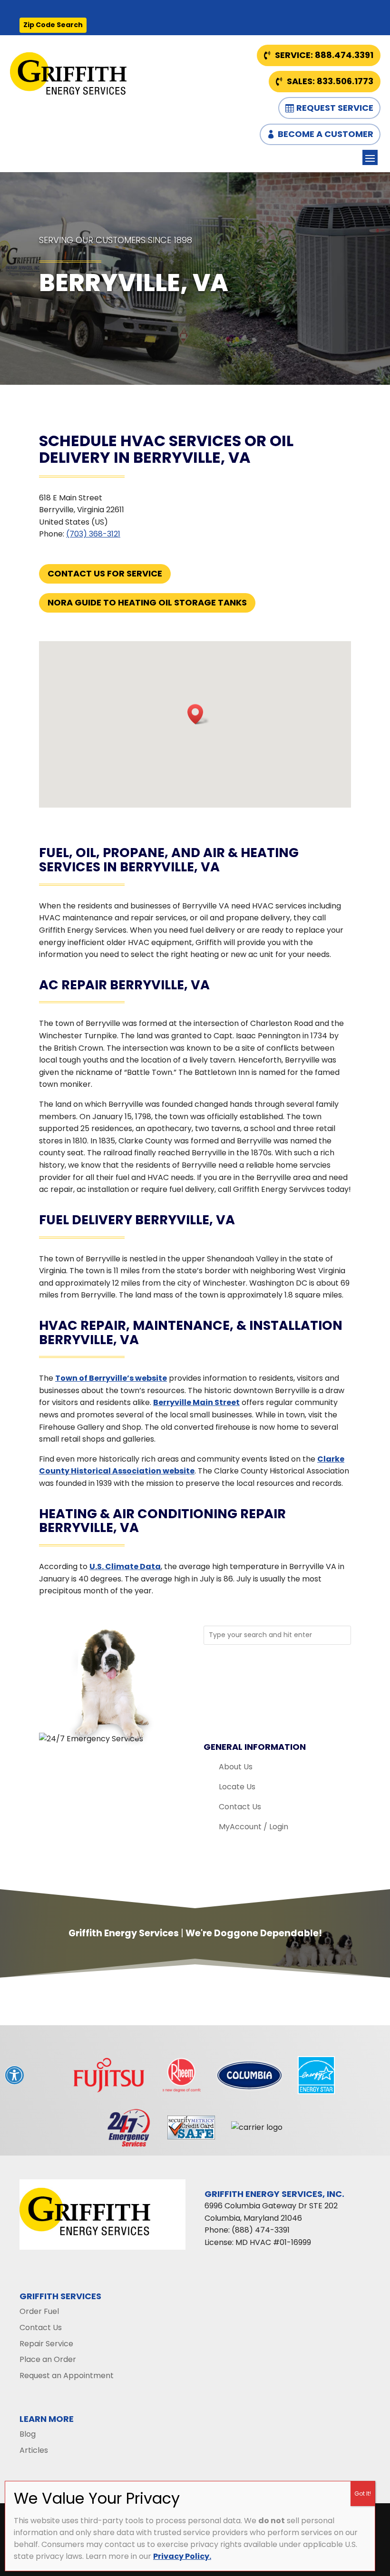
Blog (28, 2434)
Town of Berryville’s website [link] (111, 1378)
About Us (236, 1767)
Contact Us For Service (105, 573)
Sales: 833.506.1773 (330, 81)
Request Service (335, 108)
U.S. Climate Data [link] (125, 1566)
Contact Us (240, 1807)
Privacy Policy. (182, 2556)
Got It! (363, 2493)
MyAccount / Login (253, 1827)
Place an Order (48, 2359)
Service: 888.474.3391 (324, 55)
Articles (34, 2450)
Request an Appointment (67, 2376)
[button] (198, 714)
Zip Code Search (53, 25)
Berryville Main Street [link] (196, 1402)
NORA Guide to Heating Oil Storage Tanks (147, 602)
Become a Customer (326, 134)
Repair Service (46, 2344)
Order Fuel (39, 2311)
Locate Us (237, 1787)
